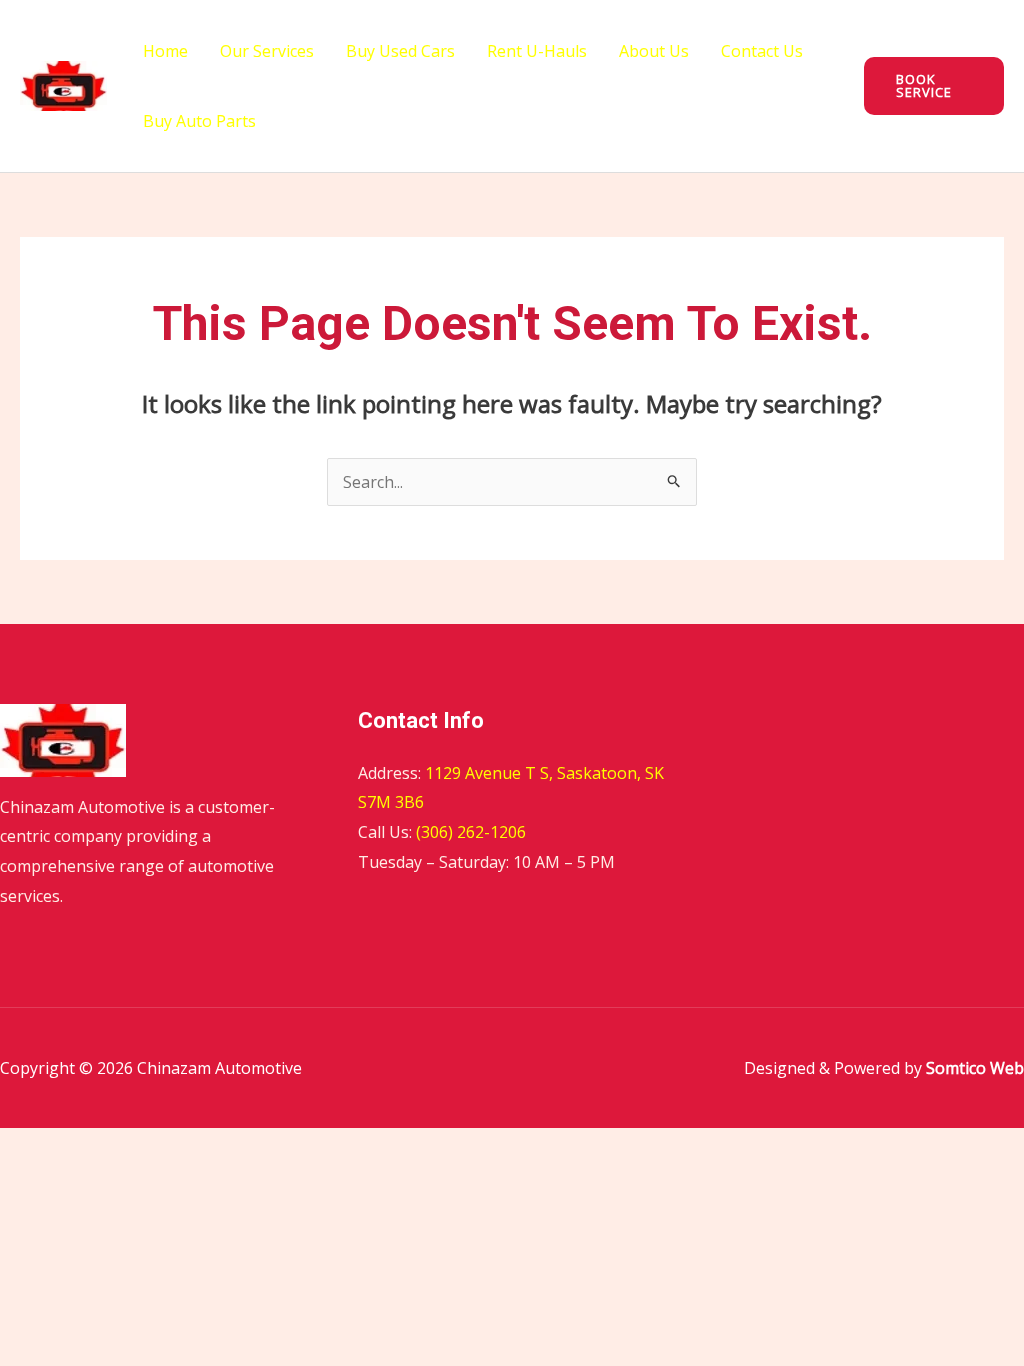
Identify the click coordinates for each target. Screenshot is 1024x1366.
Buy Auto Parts (199, 121)
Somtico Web (973, 1068)
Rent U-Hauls (537, 51)
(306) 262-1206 (471, 832)
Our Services (267, 51)
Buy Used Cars (400, 51)
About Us (654, 51)
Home (165, 51)
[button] (934, 86)
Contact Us (762, 51)
